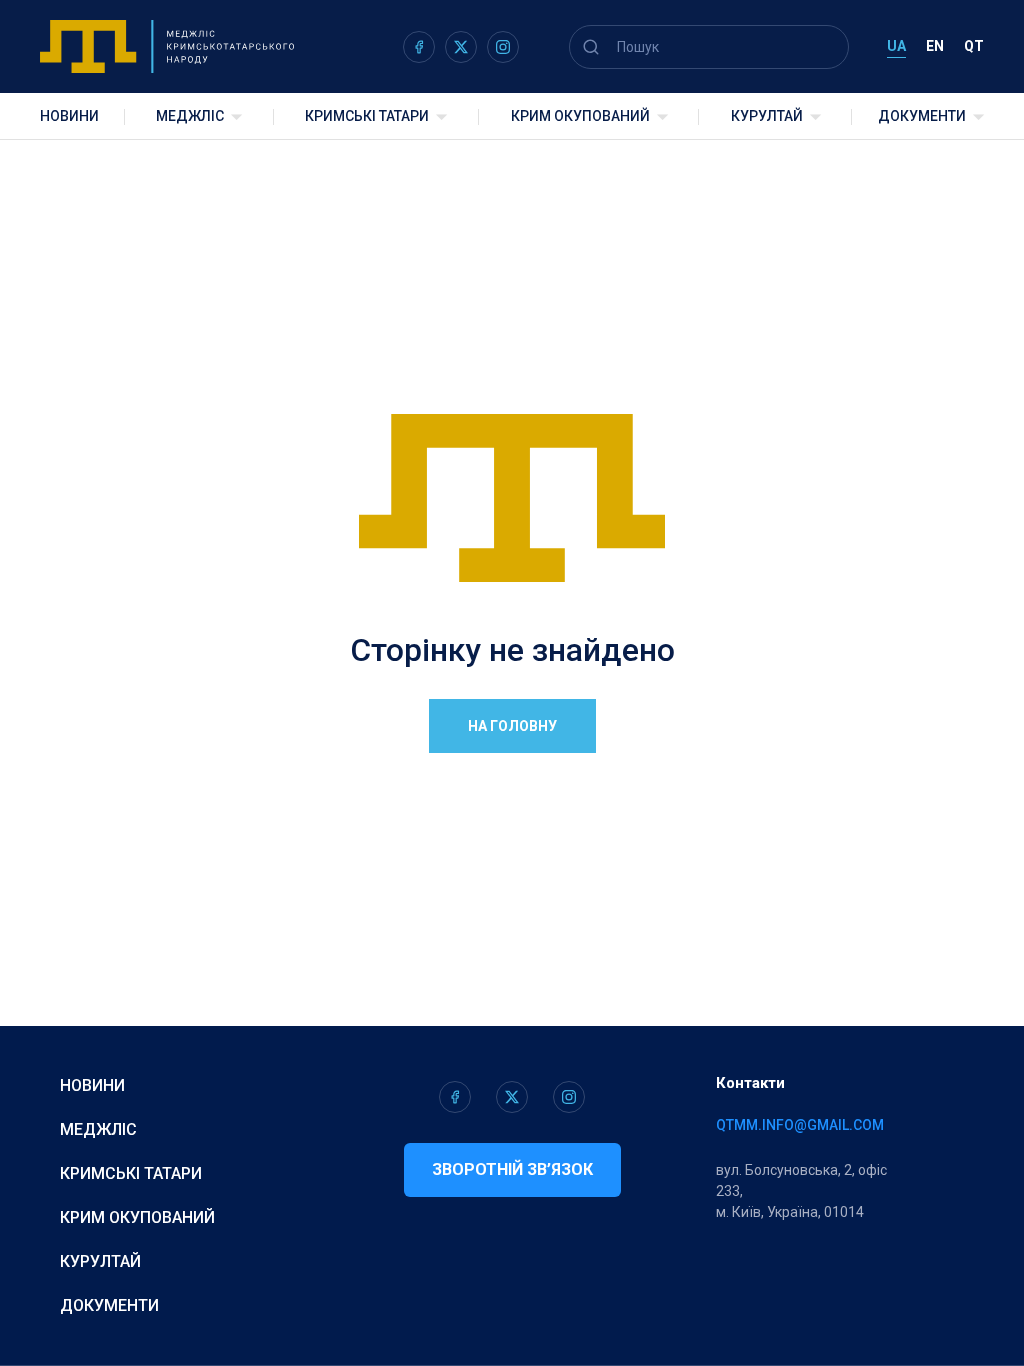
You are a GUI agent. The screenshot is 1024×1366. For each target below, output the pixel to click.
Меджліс (190, 116)
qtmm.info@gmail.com (800, 1125)
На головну (512, 726)
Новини (69, 116)
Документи (922, 116)
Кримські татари (367, 116)
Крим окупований (580, 116)
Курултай (767, 116)
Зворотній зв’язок (512, 1169)
